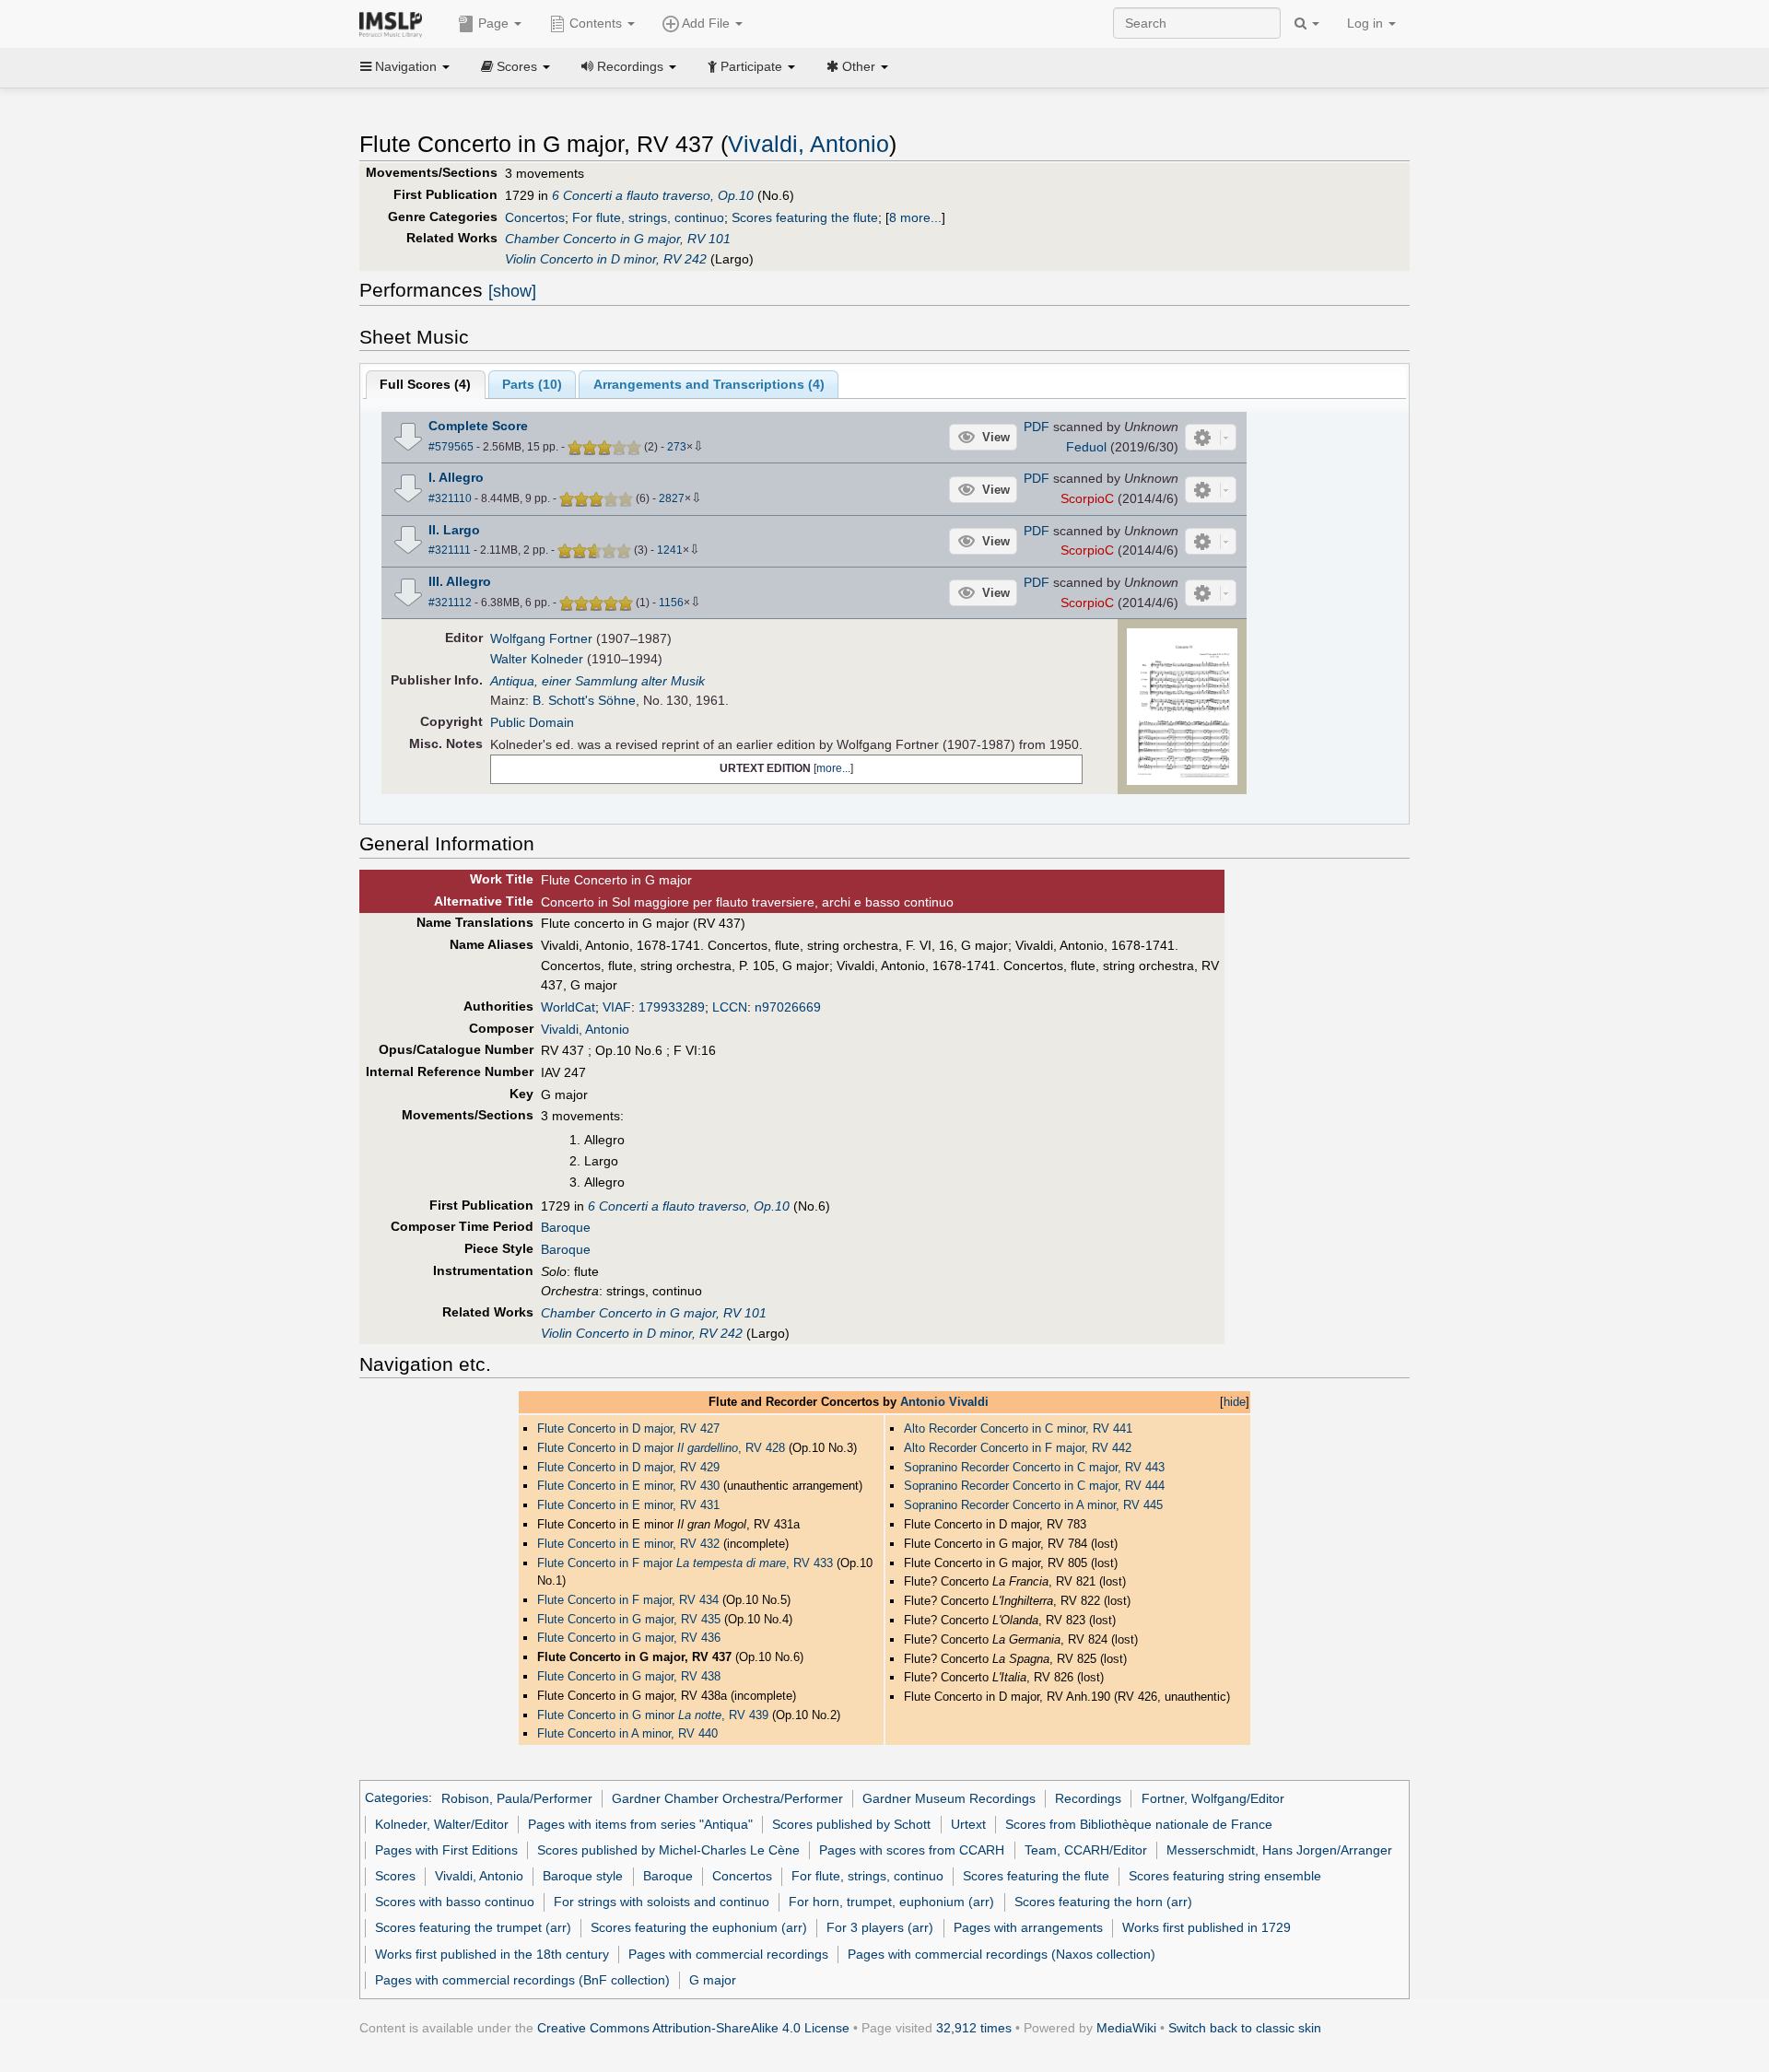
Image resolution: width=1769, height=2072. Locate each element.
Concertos (535, 217)
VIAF (617, 1007)
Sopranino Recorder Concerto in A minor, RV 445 (1033, 1505)
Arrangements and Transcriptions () (709, 384)
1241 (670, 550)
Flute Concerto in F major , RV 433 (687, 1563)
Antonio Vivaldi (944, 1402)
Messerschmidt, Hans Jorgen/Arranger (1279, 1850)
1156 (671, 603)
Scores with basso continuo (455, 1902)
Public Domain (532, 722)
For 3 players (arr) (880, 1927)
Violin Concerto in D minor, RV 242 (606, 259)
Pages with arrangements (1028, 1927)
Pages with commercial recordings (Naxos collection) (1002, 1954)
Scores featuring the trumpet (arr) (473, 1927)
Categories (397, 1798)
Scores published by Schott (851, 1824)
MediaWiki (1126, 2028)
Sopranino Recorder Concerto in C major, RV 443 (1034, 1467)
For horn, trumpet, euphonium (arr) (891, 1902)
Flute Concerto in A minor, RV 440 (627, 1733)
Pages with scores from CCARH (912, 1850)
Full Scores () (425, 384)
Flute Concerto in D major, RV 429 (628, 1467)
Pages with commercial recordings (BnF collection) (522, 1980)
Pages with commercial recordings (728, 1954)
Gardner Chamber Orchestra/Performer (727, 1798)
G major (713, 1980)
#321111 (450, 550)
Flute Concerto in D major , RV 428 (663, 1448)
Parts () (532, 384)
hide (1235, 1402)
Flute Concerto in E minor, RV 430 (630, 1486)
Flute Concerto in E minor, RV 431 (628, 1505)
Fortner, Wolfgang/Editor (1213, 1798)
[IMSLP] (395, 23)
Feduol (1086, 447)
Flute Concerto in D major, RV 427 (628, 1428)
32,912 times (974, 2028)
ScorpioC (1087, 498)
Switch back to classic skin (1245, 2028)
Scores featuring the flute (805, 217)
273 (677, 447)
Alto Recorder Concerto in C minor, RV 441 (1018, 1428)
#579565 (451, 447)
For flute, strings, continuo (648, 217)
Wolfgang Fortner (541, 638)
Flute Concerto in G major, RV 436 (629, 1638)
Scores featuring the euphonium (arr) (699, 1927)
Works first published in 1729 (1207, 1927)
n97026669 (788, 1007)
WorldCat (568, 1007)
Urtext (968, 1824)
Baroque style (583, 1876)
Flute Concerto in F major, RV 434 (628, 1600)
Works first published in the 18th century (492, 1954)
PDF (1037, 427)
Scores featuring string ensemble (1225, 1876)
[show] (512, 291)
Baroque (566, 1227)
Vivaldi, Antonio (808, 144)
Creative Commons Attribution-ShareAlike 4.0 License (693, 2028)
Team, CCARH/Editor (1086, 1850)
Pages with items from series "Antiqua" (640, 1824)
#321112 (450, 603)
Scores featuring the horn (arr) (1103, 1902)
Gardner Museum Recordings (949, 1798)
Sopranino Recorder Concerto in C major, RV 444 (1034, 1486)
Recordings (1088, 1798)
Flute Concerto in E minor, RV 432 (628, 1544)
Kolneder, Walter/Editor (442, 1824)
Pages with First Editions (446, 1850)
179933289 (672, 1007)
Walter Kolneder (537, 659)
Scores (395, 1876)
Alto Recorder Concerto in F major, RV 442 (1018, 1448)
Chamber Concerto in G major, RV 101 (618, 239)
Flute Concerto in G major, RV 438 (629, 1676)
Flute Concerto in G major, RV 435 (629, 1619)
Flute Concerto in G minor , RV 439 (655, 1715)
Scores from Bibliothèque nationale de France (1139, 1824)
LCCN (730, 1007)
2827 (672, 498)
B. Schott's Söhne (584, 700)
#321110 (450, 498)
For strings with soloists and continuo (662, 1902)
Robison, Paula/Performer (517, 1798)
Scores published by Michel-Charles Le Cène (668, 1850)
